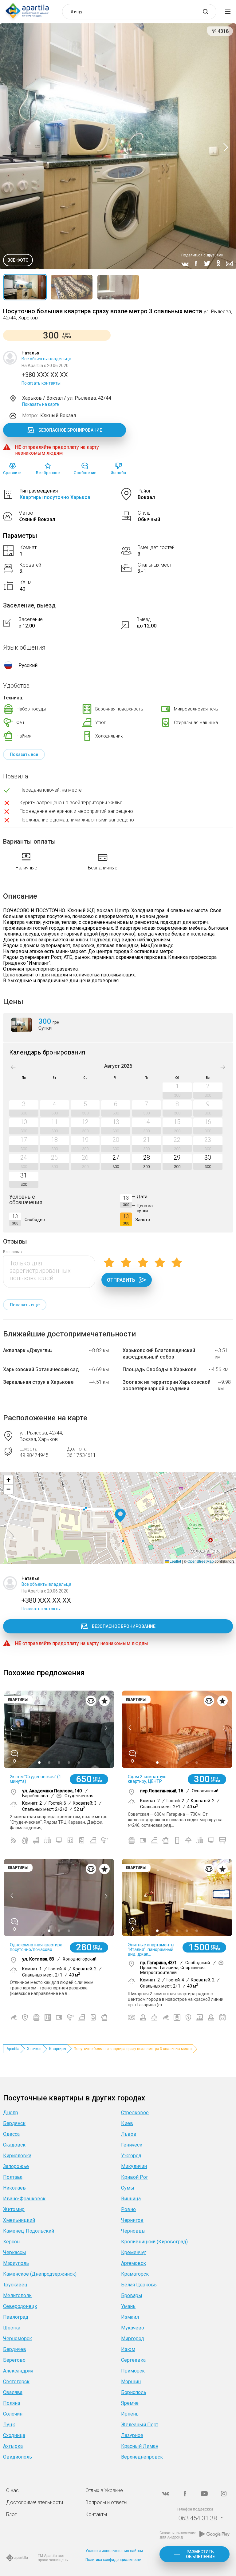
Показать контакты (41, 383)
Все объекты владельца (46, 359)
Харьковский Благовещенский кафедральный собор (159, 1354)
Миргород (133, 2339)
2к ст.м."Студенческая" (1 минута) (35, 1779)
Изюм (128, 2349)
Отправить (121, 1280)
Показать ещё (25, 1305)
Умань (128, 2306)
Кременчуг (134, 2252)
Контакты (96, 2514)
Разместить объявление (200, 2554)
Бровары (132, 2295)
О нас (12, 2490)
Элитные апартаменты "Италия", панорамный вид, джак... (151, 1949)
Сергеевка (133, 2360)
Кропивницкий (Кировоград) (154, 2242)
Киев (127, 2123)
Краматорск (135, 2274)
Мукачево (133, 2328)
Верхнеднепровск (142, 2457)
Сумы (128, 2188)
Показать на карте (41, 404)
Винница (131, 2199)
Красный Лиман (140, 2446)
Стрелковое (135, 2113)
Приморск (133, 2371)
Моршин (131, 2382)
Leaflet (175, 1561)
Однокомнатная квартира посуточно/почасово (36, 1947)
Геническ (132, 2145)
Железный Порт (140, 2425)
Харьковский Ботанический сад (41, 1369)
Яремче (130, 2403)
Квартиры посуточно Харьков (55, 497)
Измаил (130, 2317)
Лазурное (132, 2435)
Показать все (24, 754)
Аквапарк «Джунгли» (28, 1350)
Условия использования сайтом (114, 2551)
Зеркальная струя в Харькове (38, 1382)
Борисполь (134, 2392)
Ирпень (130, 2414)
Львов (129, 2134)
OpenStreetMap (201, 1561)
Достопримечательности (35, 2502)
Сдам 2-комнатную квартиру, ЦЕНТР (147, 1779)
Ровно (128, 2209)
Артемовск (134, 2263)
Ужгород (131, 2156)
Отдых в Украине (104, 2490)
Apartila (13, 2049)
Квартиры (58, 2049)
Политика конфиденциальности (113, 2560)
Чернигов (132, 2220)
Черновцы (133, 2231)
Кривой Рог (135, 2177)
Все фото (18, 260)
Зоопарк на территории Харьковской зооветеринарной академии (167, 1385)
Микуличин (134, 2166)
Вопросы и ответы (106, 2502)
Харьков (34, 2049)
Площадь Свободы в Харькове (159, 1369)
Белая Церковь (139, 2285)
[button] (120, 1516)
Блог (12, 2514)
